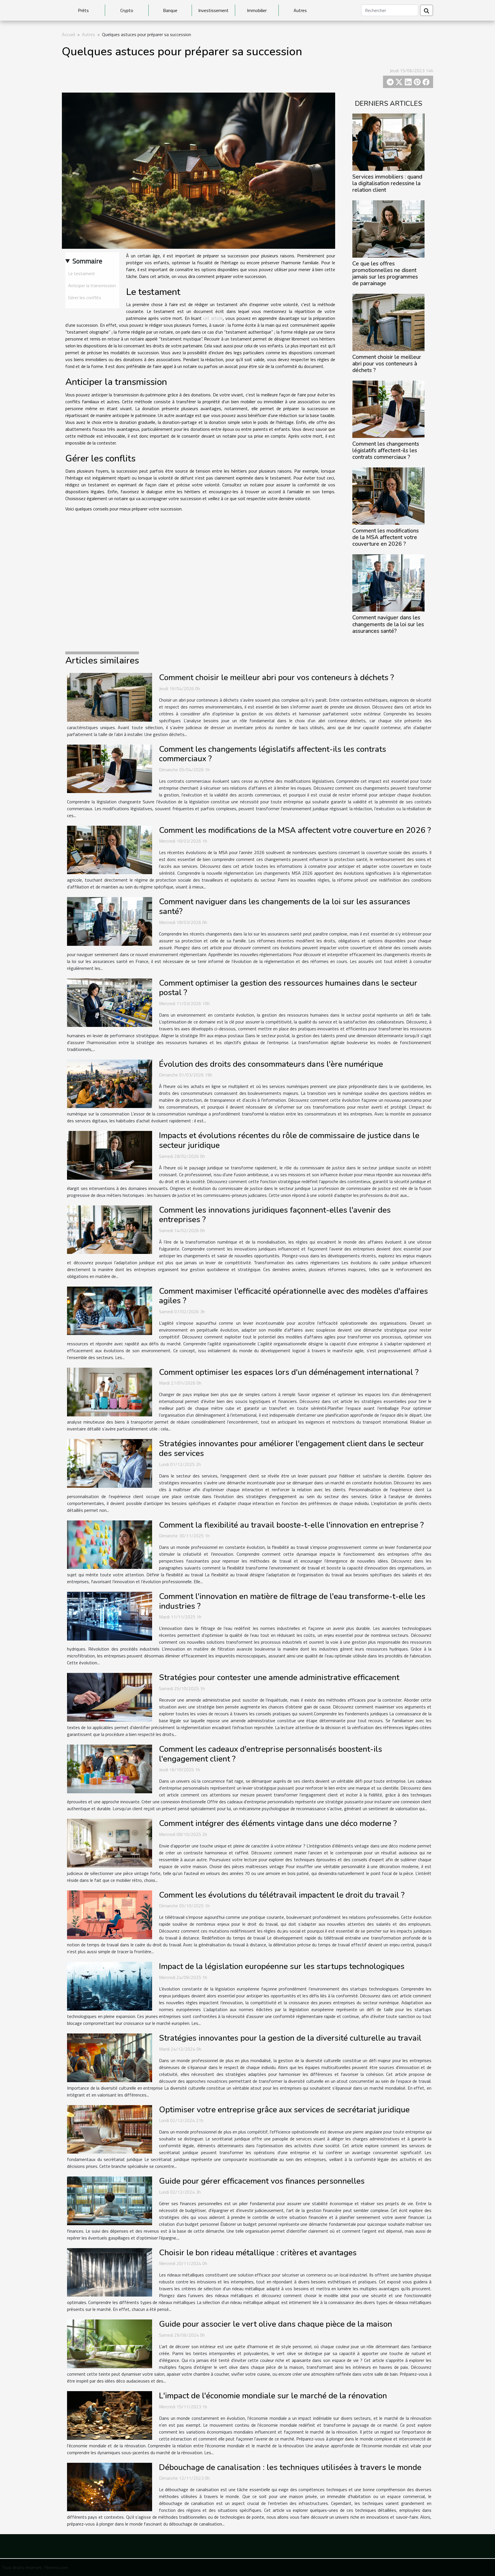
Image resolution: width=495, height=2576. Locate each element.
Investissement (213, 10)
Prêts (83, 10)
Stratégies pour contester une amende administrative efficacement (279, 1677)
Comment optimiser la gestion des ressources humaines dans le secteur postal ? (288, 988)
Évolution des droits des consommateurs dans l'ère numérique (271, 1064)
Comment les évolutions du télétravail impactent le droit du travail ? (282, 1895)
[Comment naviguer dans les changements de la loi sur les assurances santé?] (388, 582)
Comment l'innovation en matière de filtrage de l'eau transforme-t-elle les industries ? (292, 1601)
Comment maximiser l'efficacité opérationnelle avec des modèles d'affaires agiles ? (293, 1296)
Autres (300, 10)
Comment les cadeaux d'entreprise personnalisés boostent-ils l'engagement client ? (271, 1754)
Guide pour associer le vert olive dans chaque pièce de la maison (276, 2324)
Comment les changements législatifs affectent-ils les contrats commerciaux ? (386, 451)
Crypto (127, 10)
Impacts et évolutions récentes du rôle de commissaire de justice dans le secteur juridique (289, 1140)
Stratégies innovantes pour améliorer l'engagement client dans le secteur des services (291, 1448)
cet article (213, 318)
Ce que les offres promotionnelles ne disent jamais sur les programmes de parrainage (385, 274)
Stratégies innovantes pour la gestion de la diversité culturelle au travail (290, 2038)
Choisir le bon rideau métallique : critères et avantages (258, 2253)
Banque (170, 10)
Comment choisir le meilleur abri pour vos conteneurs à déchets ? (387, 364)
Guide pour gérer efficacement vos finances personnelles (262, 2181)
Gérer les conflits (85, 297)
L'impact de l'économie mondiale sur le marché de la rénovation (273, 2396)
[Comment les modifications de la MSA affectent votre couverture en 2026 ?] (388, 496)
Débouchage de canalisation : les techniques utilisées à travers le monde (290, 2467)
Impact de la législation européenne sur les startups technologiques (282, 1966)
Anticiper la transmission (92, 285)
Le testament (82, 273)
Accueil (68, 34)
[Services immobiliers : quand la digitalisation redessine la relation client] (388, 142)
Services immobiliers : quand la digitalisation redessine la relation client (387, 183)
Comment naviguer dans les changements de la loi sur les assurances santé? (388, 624)
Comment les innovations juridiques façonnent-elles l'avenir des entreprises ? (275, 1215)
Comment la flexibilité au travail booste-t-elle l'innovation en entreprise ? (291, 1525)
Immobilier (257, 10)
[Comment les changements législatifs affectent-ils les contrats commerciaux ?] (388, 409)
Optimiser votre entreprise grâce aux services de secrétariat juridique (284, 2110)
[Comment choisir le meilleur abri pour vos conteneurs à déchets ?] (388, 322)
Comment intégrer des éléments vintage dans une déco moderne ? (278, 1823)
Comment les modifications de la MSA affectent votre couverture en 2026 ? (386, 537)
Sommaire (87, 261)
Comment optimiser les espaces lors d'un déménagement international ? (289, 1372)
